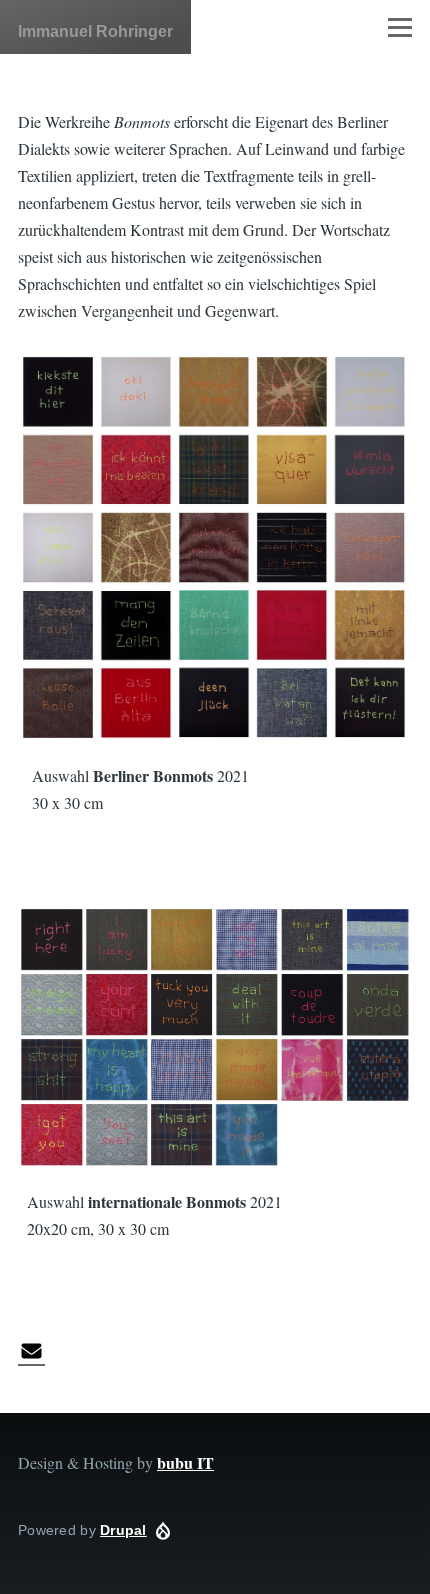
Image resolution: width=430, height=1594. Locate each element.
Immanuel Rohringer (95, 31)
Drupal (123, 1530)
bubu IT (185, 1462)
